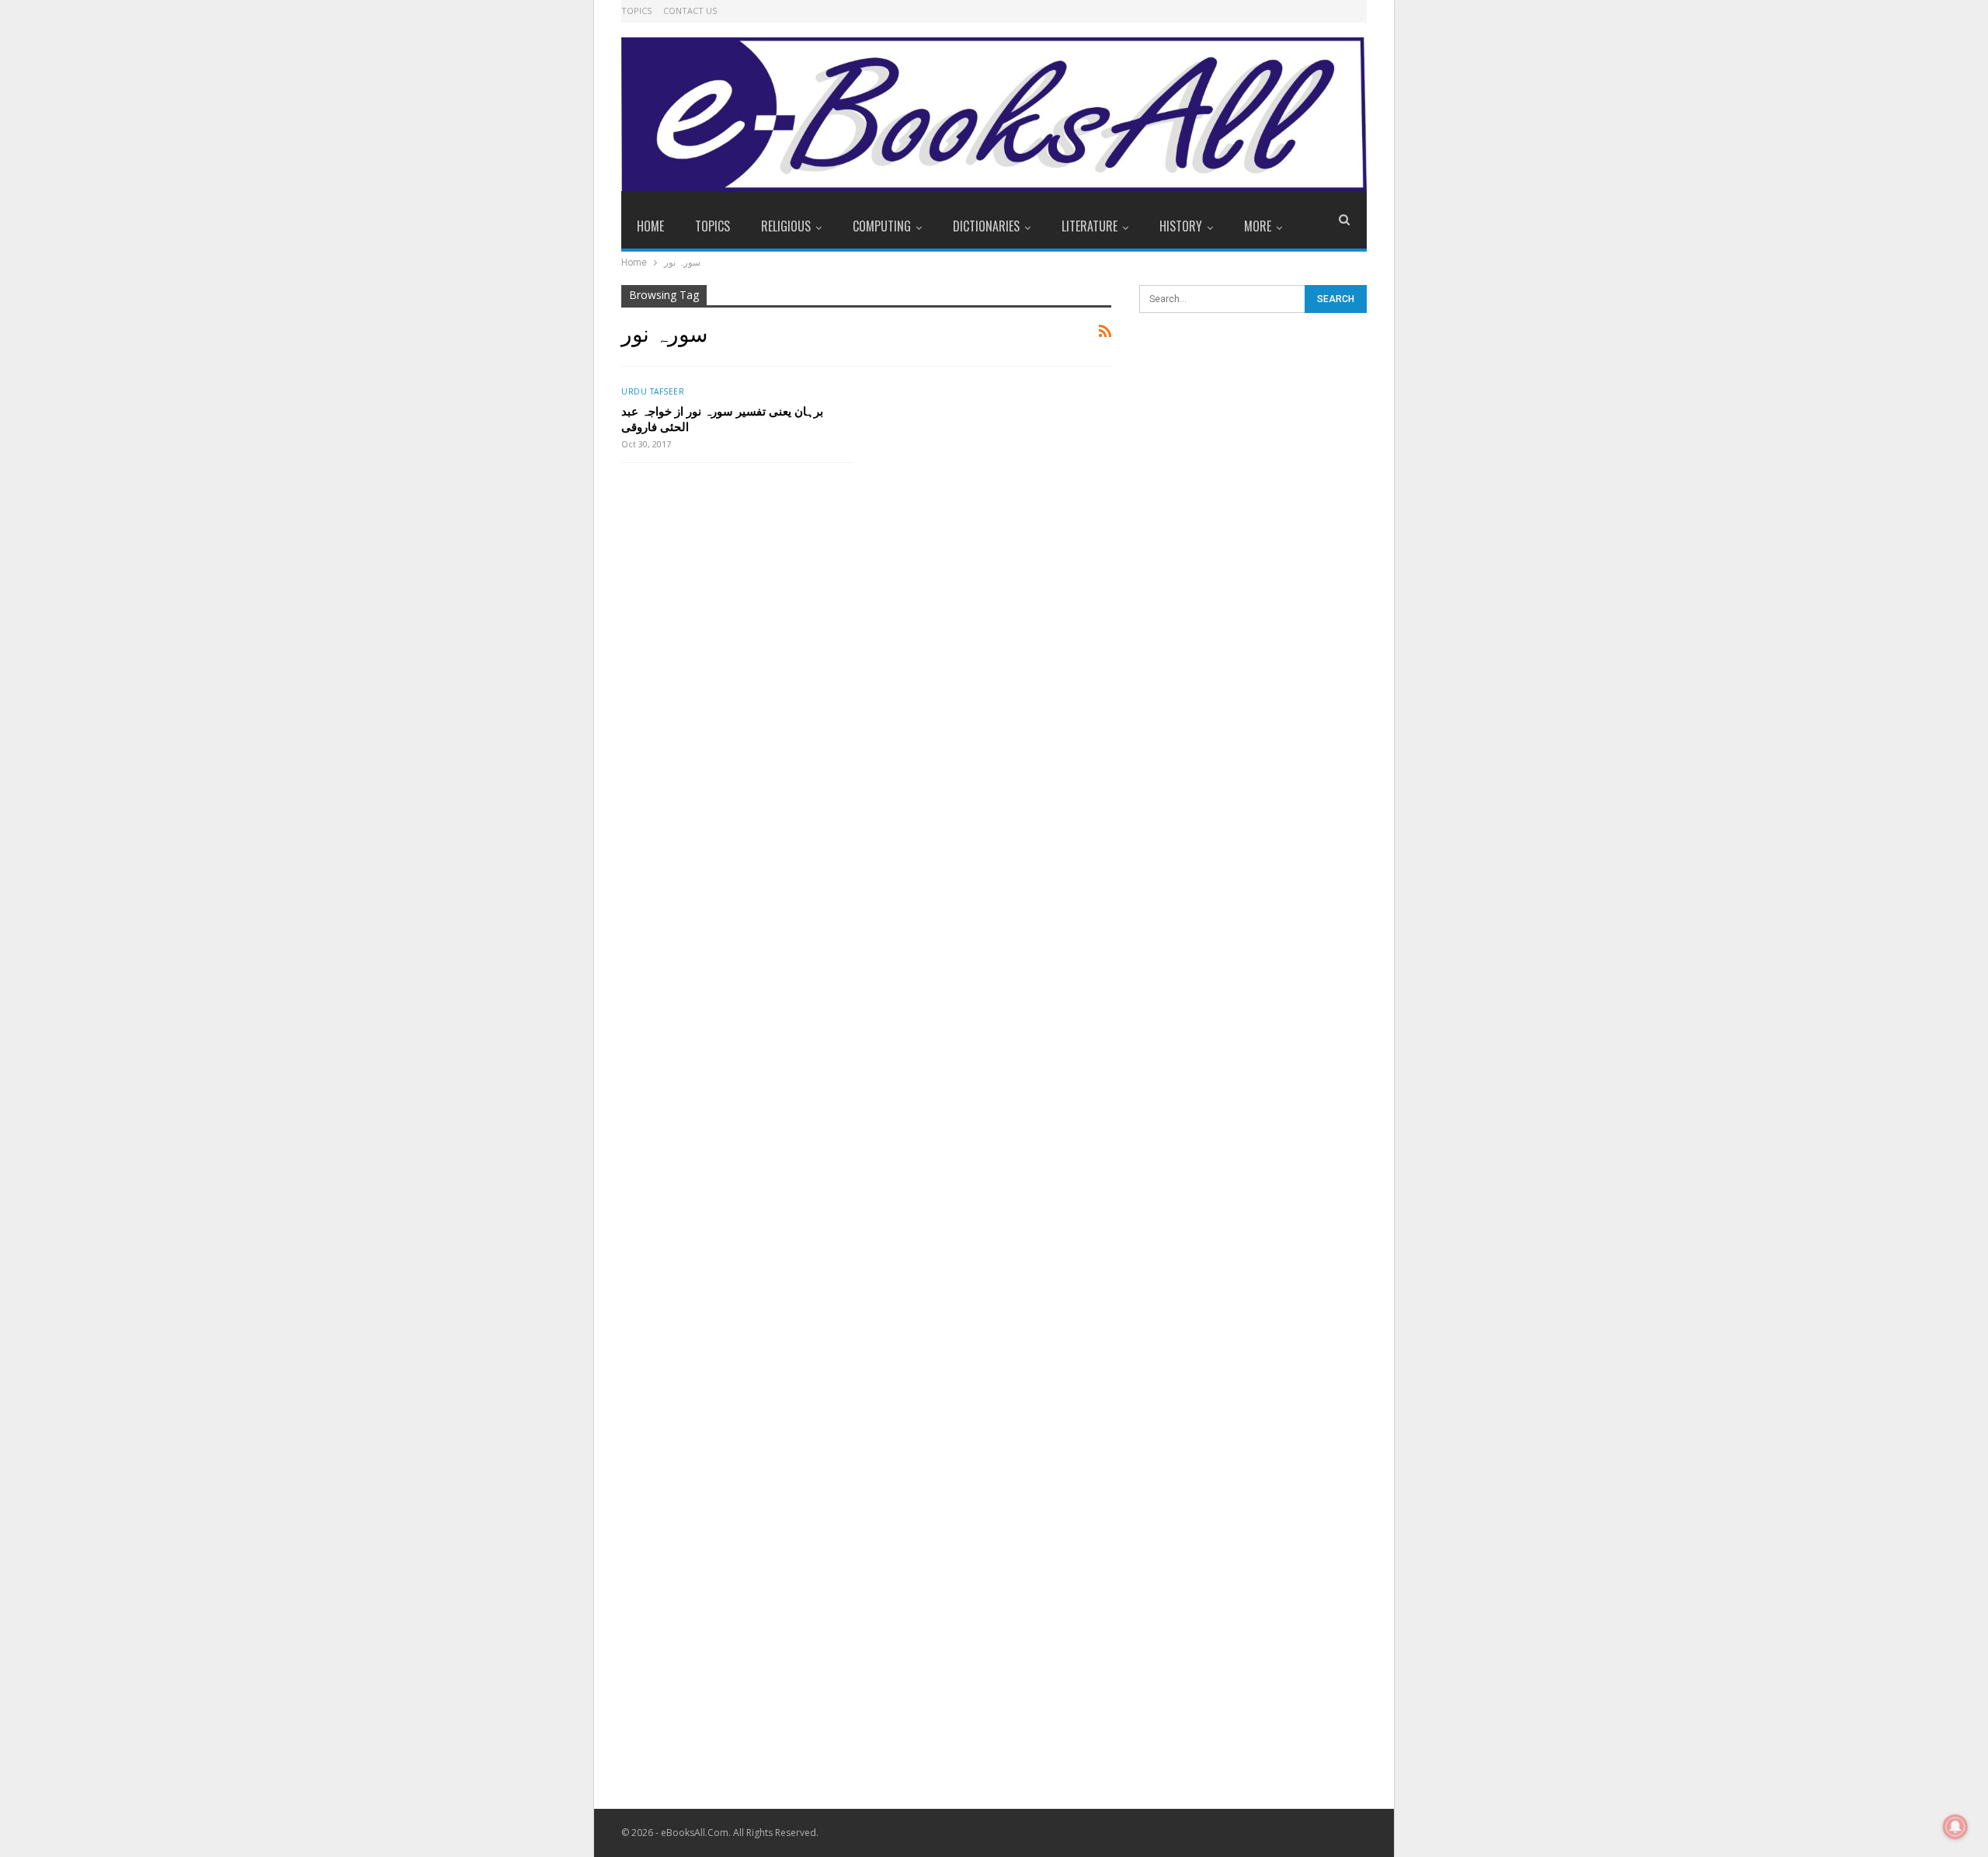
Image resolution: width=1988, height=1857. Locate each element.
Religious (786, 226)
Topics (636, 10)
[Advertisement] (1253, 574)
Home (650, 226)
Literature (1090, 226)
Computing (882, 226)
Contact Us (690, 10)
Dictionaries (986, 226)
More (1258, 226)
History (1181, 226)
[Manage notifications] (1955, 1827)
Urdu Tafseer (653, 391)
